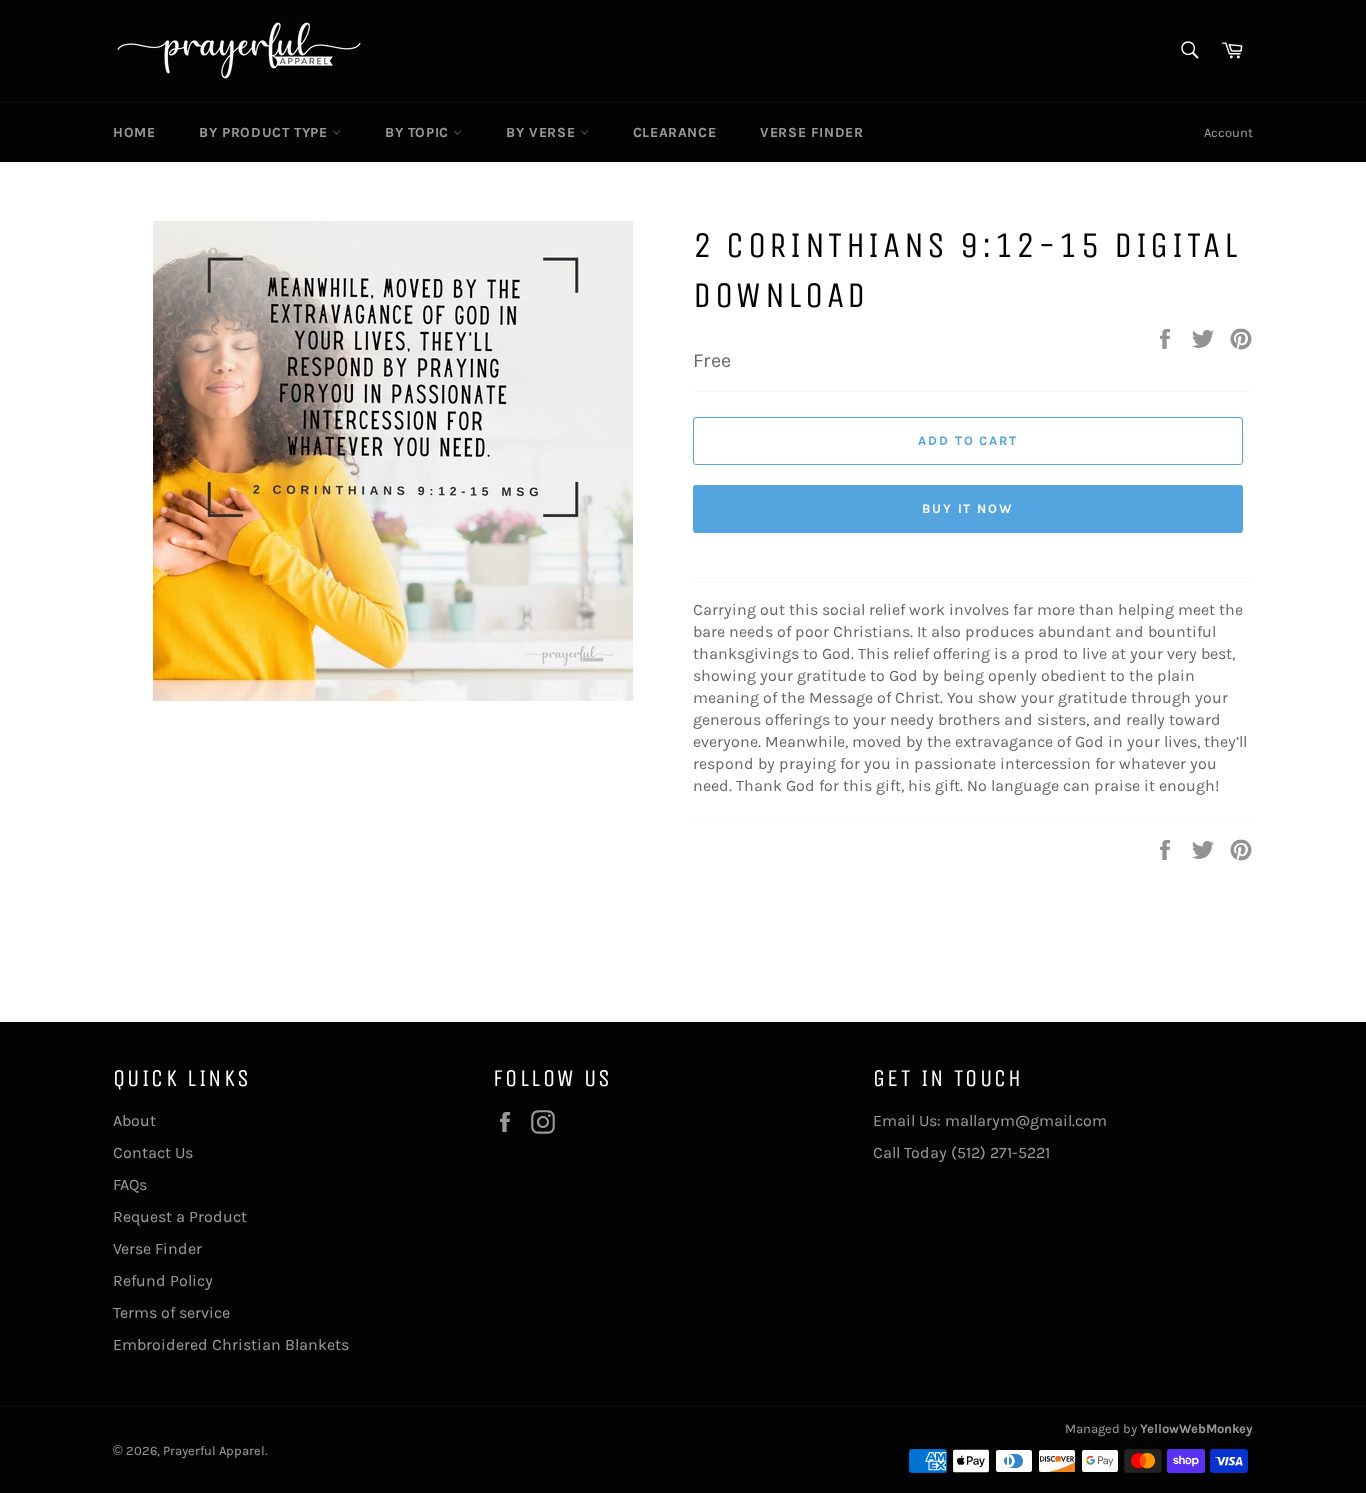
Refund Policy (163, 1280)
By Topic (419, 132)
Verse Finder (811, 132)
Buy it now (968, 508)
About (134, 1120)
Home (134, 132)
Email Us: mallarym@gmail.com (990, 1120)
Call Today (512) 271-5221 (961, 1152)
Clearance (674, 132)
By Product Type (265, 132)
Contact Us (153, 1152)
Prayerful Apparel (214, 1450)
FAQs (130, 1184)
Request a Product (180, 1216)
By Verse (542, 132)
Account (1228, 132)
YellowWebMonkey (1196, 1428)
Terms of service (171, 1312)
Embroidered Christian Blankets (231, 1344)
